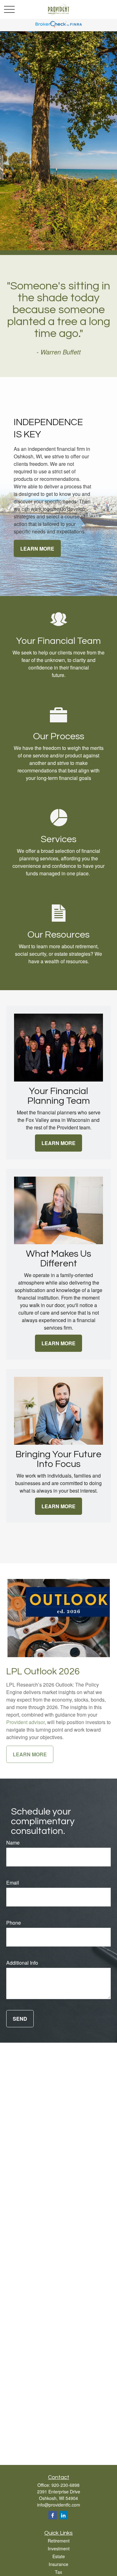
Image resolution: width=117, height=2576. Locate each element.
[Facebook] (53, 2515)
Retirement (59, 2541)
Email (13, 1883)
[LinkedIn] (63, 2515)
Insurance (58, 2564)
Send (20, 2019)
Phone (14, 1923)
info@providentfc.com (59, 2505)
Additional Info (22, 1963)
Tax (58, 2572)
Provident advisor (25, 1722)
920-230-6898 (66, 2485)
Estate (59, 2556)
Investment (59, 2548)
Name (13, 1843)
